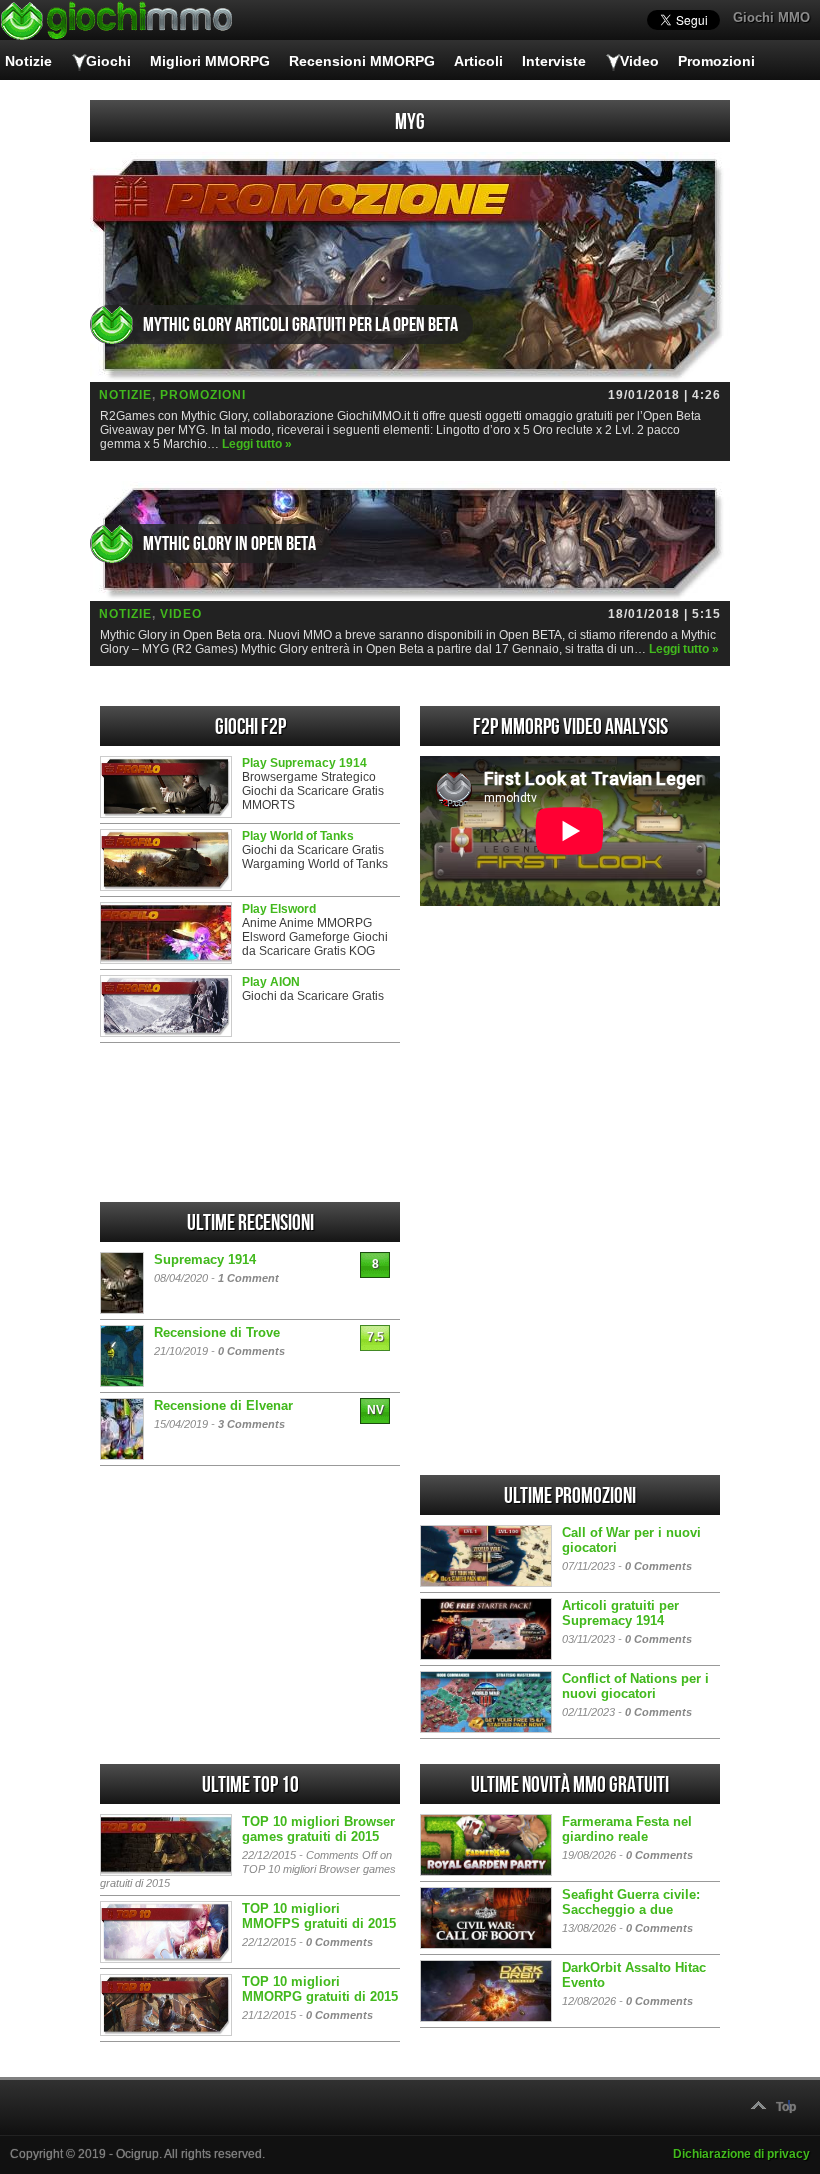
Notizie (28, 61)
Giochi (108, 61)
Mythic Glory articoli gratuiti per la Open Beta (300, 325)
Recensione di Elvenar (223, 1405)
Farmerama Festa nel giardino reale (627, 1829)
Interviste (554, 61)
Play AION (271, 982)
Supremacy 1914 (205, 1259)
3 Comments (251, 1424)
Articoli (478, 61)
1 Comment (248, 1278)
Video (639, 61)
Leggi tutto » (257, 444)
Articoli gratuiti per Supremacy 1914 (620, 1613)
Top (786, 2107)
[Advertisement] (570, 1054)
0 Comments (251, 1351)
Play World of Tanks (298, 836)
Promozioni (716, 61)
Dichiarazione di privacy (741, 2154)
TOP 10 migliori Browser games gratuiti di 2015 (318, 1829)
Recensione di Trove (217, 1332)
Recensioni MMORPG (362, 61)
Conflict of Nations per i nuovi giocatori (635, 1686)
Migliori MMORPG (210, 61)
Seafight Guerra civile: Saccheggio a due (631, 1902)
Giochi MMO (771, 17)
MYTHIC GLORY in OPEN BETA (229, 544)
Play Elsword (279, 909)
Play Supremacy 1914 (304, 763)
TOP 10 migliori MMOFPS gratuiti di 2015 (319, 1916)
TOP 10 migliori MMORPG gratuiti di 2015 (320, 1989)
